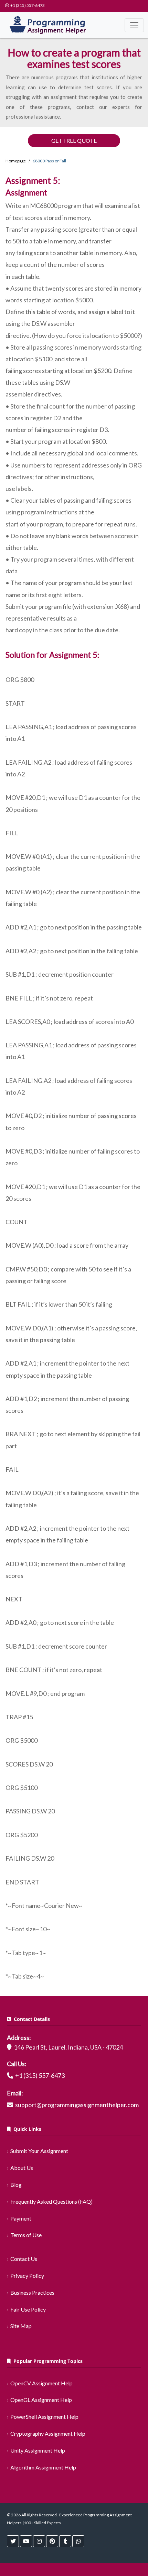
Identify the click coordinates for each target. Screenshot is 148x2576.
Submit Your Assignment (39, 2151)
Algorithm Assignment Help (43, 2467)
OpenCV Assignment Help (41, 2383)
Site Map (21, 2326)
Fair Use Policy (28, 2309)
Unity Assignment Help (38, 2450)
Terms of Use (26, 2235)
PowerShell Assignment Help (44, 2417)
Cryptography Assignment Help (48, 2433)
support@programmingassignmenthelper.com (77, 2105)
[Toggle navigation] (134, 25)
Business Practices (32, 2292)
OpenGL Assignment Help (41, 2400)
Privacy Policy (27, 2276)
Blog (16, 2185)
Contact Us (24, 2259)
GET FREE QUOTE (74, 140)
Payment (21, 2218)
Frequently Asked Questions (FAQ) (51, 2201)
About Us (22, 2168)
